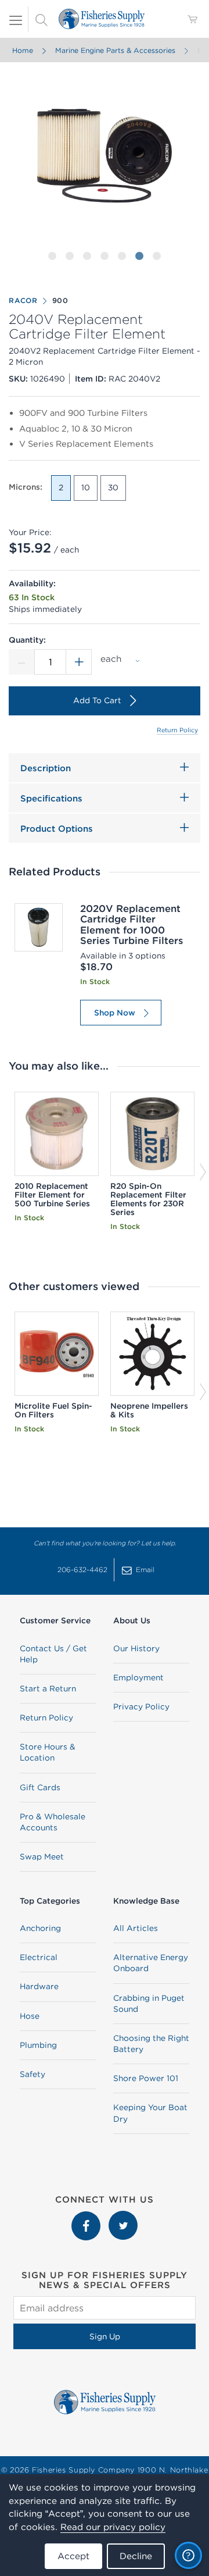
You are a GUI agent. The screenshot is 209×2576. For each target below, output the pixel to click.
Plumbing (38, 2045)
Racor (23, 300)
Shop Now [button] (115, 1013)
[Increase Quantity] (79, 662)
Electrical (39, 1957)
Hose (30, 2016)
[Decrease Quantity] (21, 662)
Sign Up (105, 2336)
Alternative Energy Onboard (151, 1963)
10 (86, 487)
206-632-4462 (82, 1570)
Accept (73, 2556)
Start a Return (48, 1688)
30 (113, 487)
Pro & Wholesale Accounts (53, 1822)
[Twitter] (123, 2217)
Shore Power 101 (146, 2078)
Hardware (39, 1986)
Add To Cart (97, 700)
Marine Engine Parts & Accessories (115, 50)
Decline (136, 2556)
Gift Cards (40, 1787)
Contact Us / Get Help (53, 1654)
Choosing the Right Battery (151, 2044)
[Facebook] (87, 2217)
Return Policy (177, 730)
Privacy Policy (141, 1706)
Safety (33, 2074)
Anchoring (40, 1928)
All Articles (136, 1928)
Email (145, 1570)
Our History (136, 1648)
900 (60, 300)
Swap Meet (42, 1857)
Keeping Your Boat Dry (150, 2113)
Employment (138, 1677)
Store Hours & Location (48, 1752)
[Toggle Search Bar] (41, 19)
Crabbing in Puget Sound (149, 2003)
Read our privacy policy (113, 2527)
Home (23, 50)
